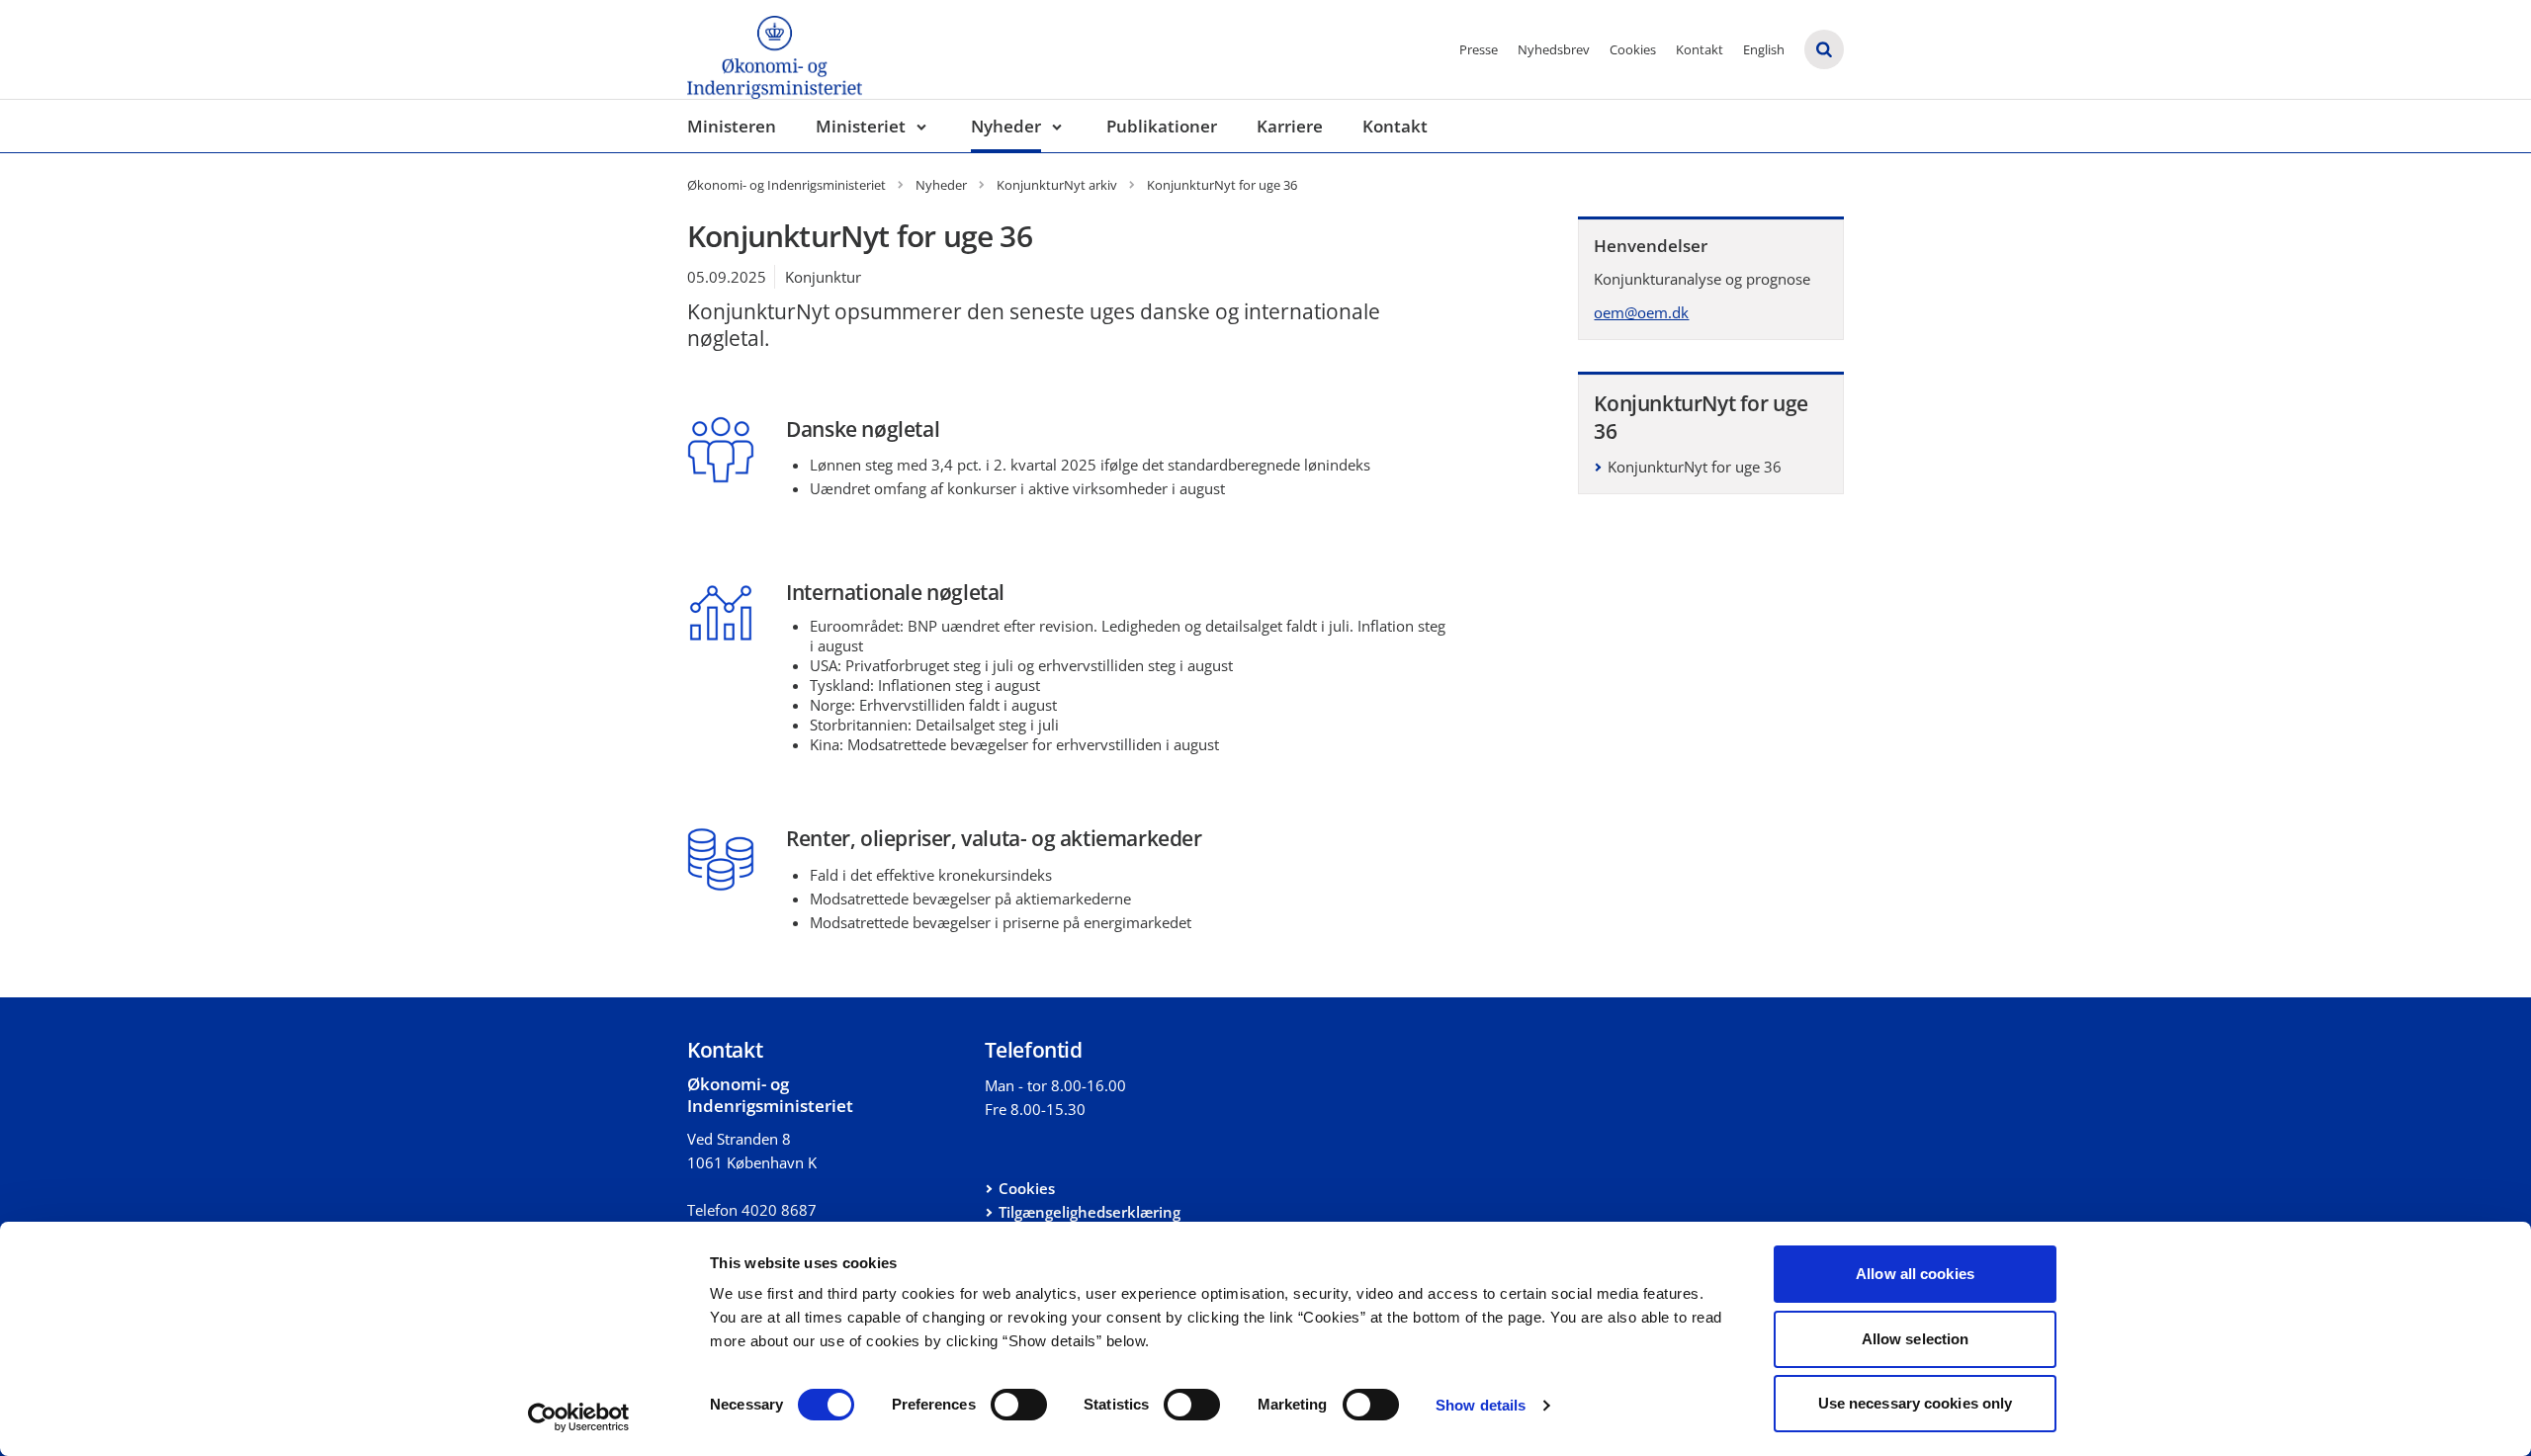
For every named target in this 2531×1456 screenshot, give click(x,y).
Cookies (1633, 49)
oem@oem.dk (1641, 312)
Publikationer (1162, 126)
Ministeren (732, 126)
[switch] (1019, 1405)
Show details (1481, 1405)
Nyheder (1006, 126)
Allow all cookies (1915, 1274)
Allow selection (1916, 1339)
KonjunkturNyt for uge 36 (1695, 467)
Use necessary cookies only (1916, 1403)
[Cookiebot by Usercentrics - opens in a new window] (579, 1417)
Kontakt (1700, 49)
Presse (1479, 49)
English (1764, 49)
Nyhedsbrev (1554, 49)
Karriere (1290, 126)
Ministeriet (861, 126)
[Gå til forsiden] (775, 49)
